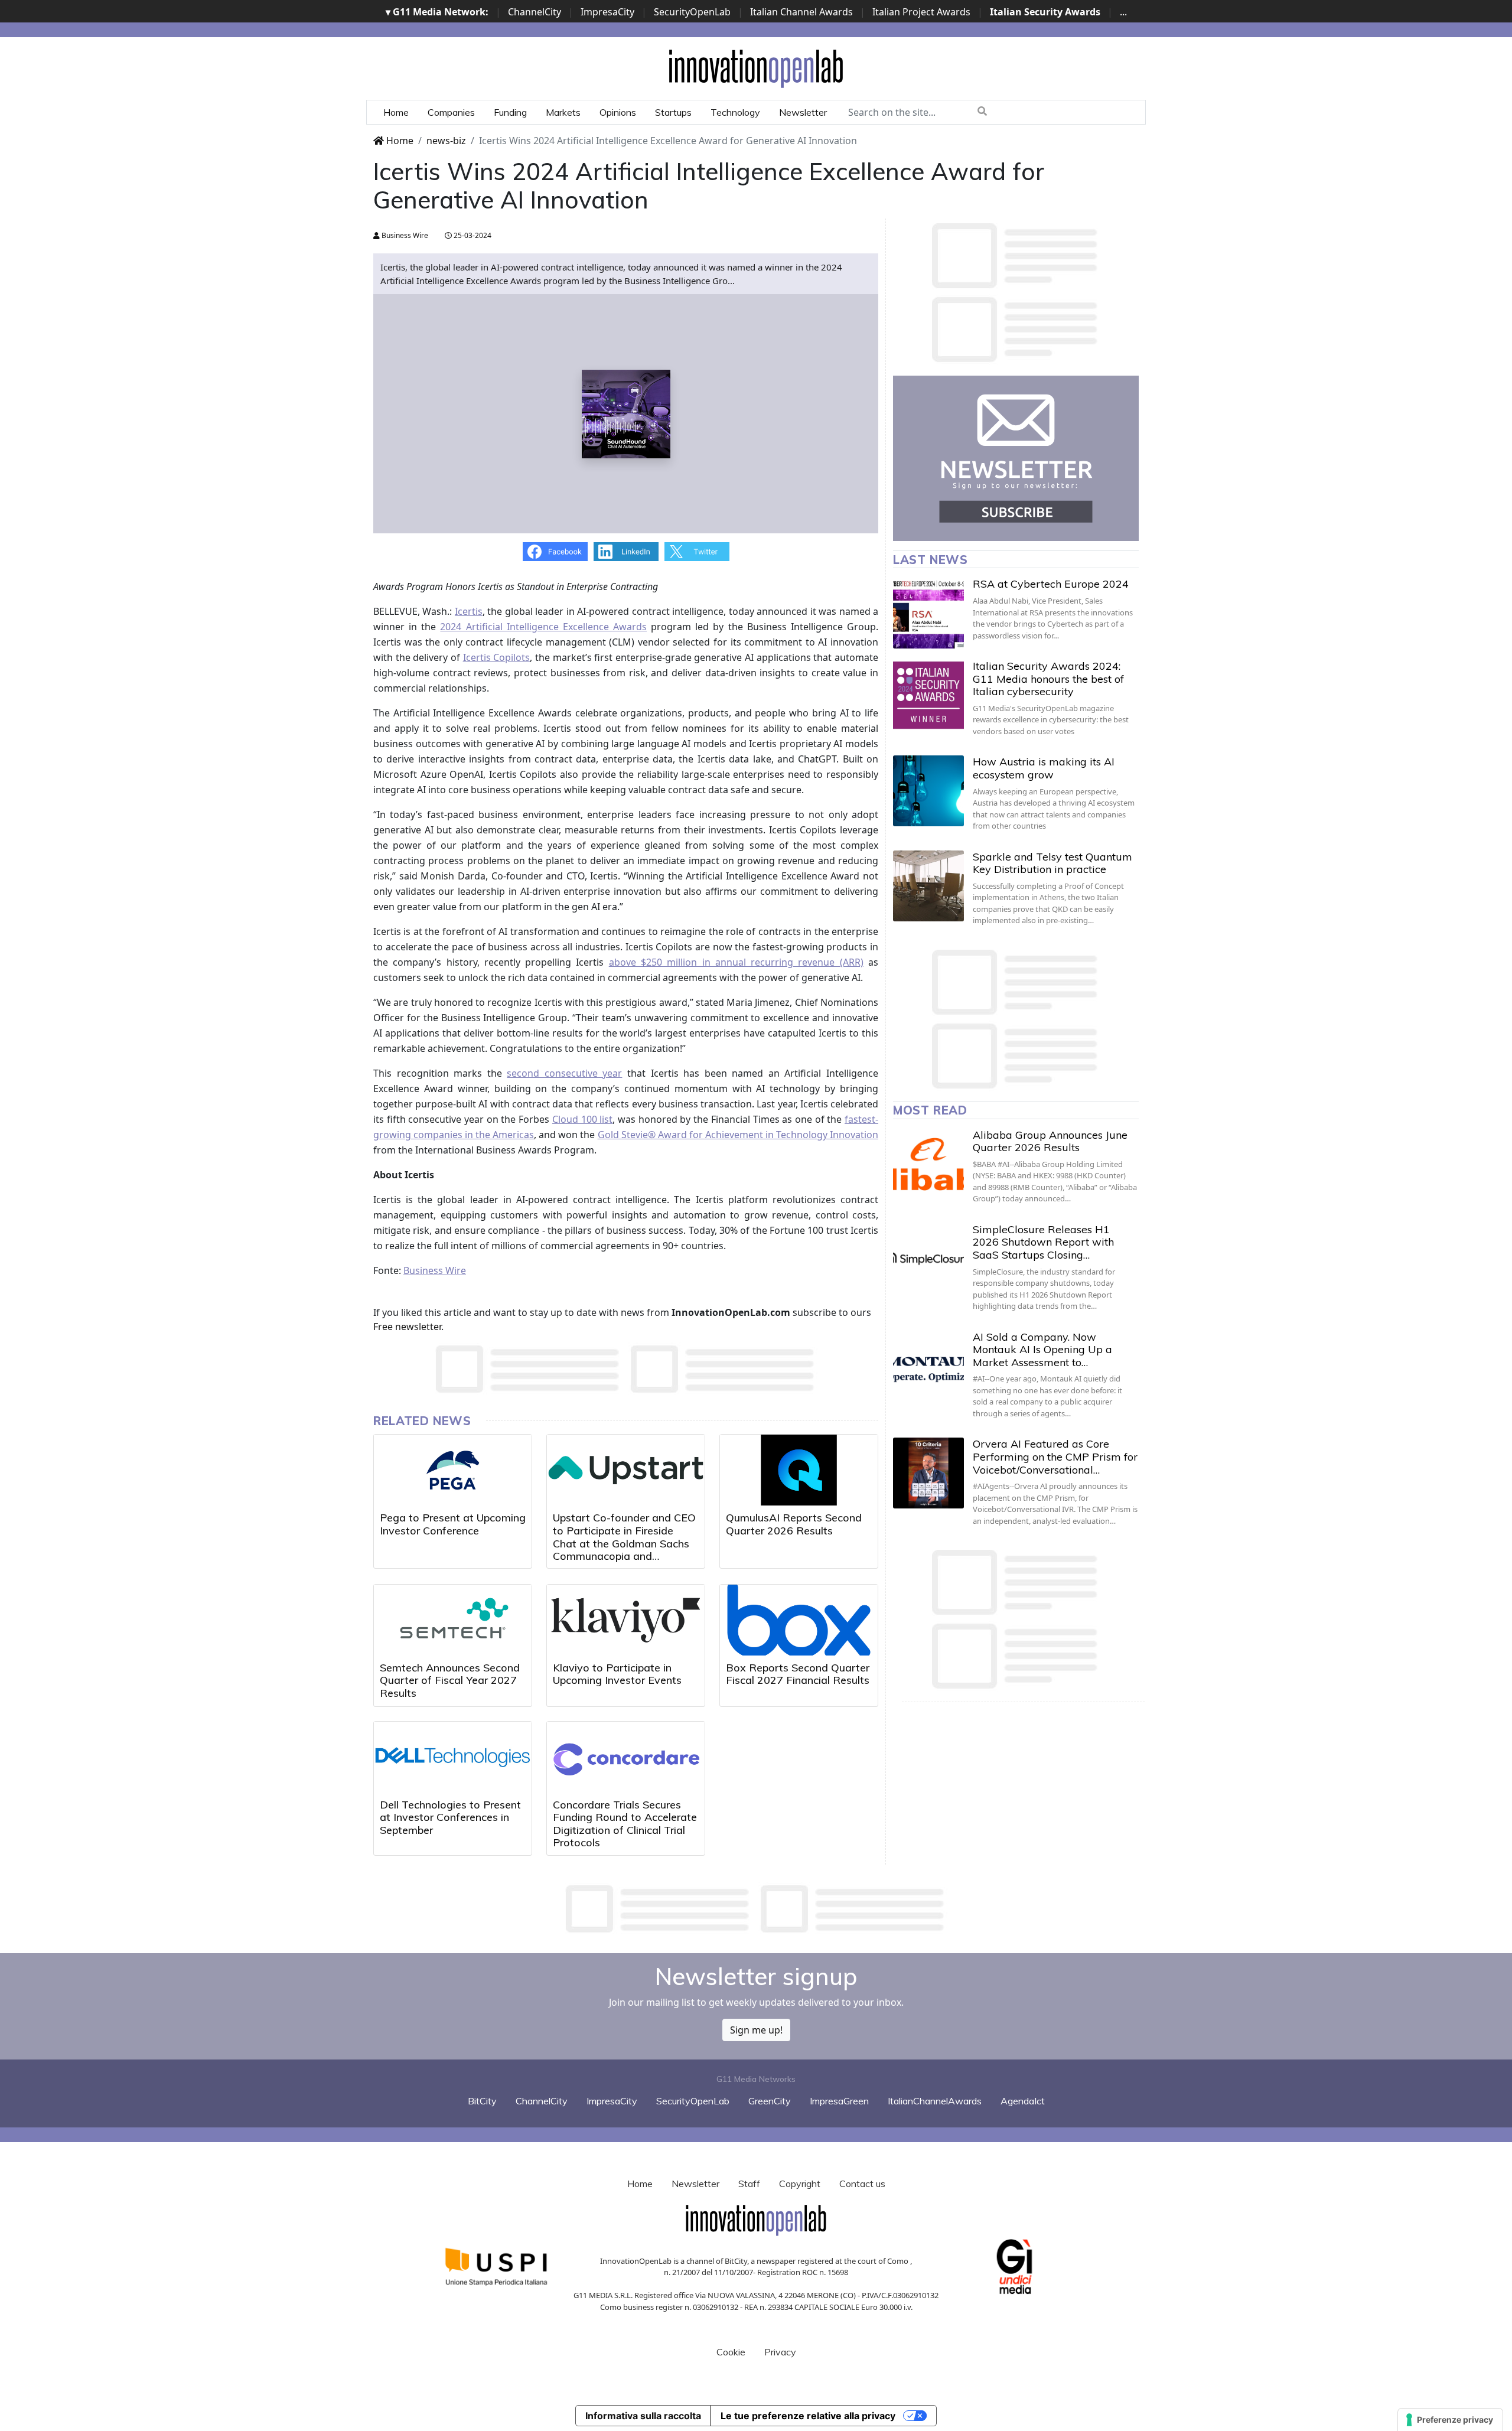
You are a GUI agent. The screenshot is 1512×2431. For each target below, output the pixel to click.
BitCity (482, 2101)
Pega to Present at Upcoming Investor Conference (453, 1524)
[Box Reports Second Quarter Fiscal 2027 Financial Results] (799, 1620)
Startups (673, 112)
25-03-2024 (472, 235)
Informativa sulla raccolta (643, 2416)
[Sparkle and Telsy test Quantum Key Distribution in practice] (928, 886)
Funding (510, 112)
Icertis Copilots (497, 657)
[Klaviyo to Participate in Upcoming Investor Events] (626, 1620)
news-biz (446, 141)
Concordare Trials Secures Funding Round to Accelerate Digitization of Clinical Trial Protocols (625, 1824)
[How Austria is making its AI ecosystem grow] (928, 791)
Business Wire (404, 235)
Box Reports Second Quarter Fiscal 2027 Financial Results (798, 1674)
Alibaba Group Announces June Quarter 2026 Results (1050, 1141)
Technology (735, 112)
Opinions (618, 112)
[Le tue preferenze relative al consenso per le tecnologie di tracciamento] (1450, 2420)
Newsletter (803, 112)
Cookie (731, 2352)
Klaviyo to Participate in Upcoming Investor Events (617, 1674)
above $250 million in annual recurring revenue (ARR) (736, 962)
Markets (563, 112)
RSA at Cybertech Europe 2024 (1051, 584)
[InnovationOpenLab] (756, 68)
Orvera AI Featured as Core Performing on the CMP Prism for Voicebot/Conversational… (1055, 1456)
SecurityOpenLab (692, 12)
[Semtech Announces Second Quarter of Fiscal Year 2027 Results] (453, 1620)
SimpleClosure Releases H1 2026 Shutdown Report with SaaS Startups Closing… (1043, 1242)
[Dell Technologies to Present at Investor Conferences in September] (453, 1757)
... (1123, 12)
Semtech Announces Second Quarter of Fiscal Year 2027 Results (450, 1680)
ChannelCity (535, 12)
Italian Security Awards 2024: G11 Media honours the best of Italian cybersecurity (1048, 679)
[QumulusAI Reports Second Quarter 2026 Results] (799, 1470)
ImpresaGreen (839, 2101)
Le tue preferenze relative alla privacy (808, 2416)
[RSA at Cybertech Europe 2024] (928, 613)
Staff (749, 2184)
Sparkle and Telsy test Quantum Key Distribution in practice (1052, 863)
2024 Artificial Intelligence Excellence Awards (543, 627)
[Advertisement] (756, 1909)
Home (396, 112)
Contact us (862, 2184)
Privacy (780, 2352)
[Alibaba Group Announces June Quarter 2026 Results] (928, 1164)
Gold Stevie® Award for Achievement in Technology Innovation (738, 1135)
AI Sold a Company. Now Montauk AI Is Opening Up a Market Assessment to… (1042, 1350)
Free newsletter (407, 1327)
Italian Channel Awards (801, 12)
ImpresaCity (607, 12)
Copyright (800, 2184)
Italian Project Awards (921, 12)
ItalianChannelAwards (935, 2101)
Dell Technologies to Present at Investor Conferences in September (450, 1817)
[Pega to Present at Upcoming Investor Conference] (453, 1470)
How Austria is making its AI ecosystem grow (1044, 768)
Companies (451, 112)
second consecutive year (564, 1073)
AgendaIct (1023, 2101)
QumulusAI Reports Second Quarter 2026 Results (794, 1524)
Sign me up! (756, 2030)
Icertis (469, 611)
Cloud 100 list (582, 1119)
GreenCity (770, 2101)
